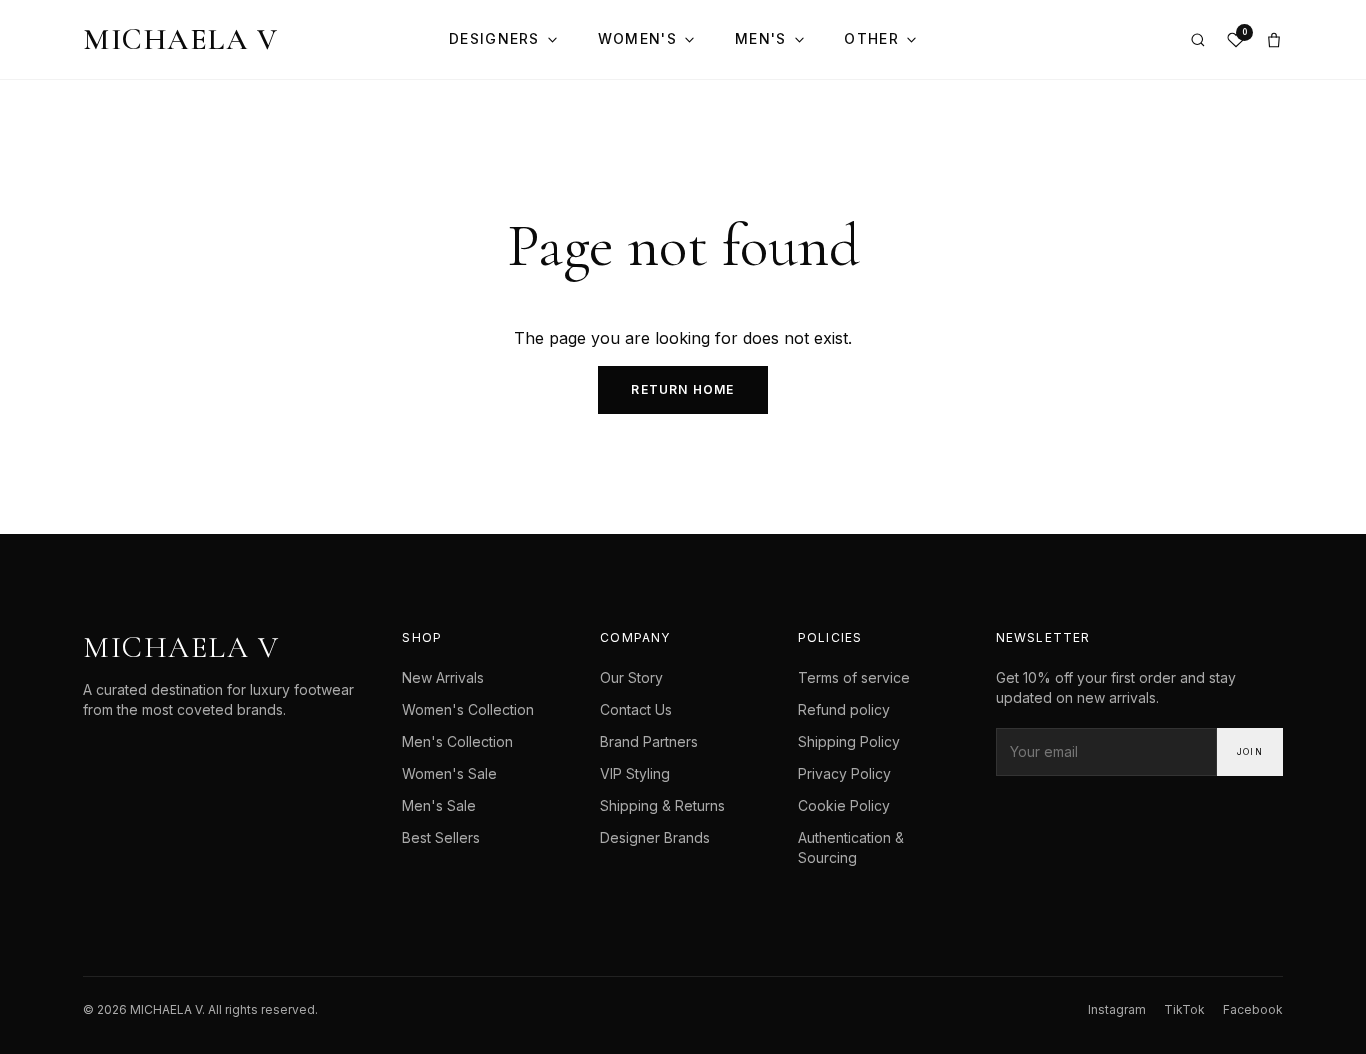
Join (1250, 751)
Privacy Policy (844, 773)
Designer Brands (655, 837)
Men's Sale (439, 805)
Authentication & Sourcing (851, 847)
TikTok (1184, 1009)
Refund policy (844, 709)
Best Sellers (441, 837)
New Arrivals (443, 677)
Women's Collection (468, 709)
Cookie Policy (844, 805)
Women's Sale (449, 773)
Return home (682, 389)
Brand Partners (649, 741)
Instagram (1117, 1009)
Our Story (631, 677)
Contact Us (636, 709)
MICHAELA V (180, 40)
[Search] (1198, 40)
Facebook (1253, 1009)
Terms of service (854, 677)
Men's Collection (457, 741)
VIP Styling (635, 773)
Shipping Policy (849, 741)
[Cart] (1274, 40)
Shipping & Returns (662, 805)
